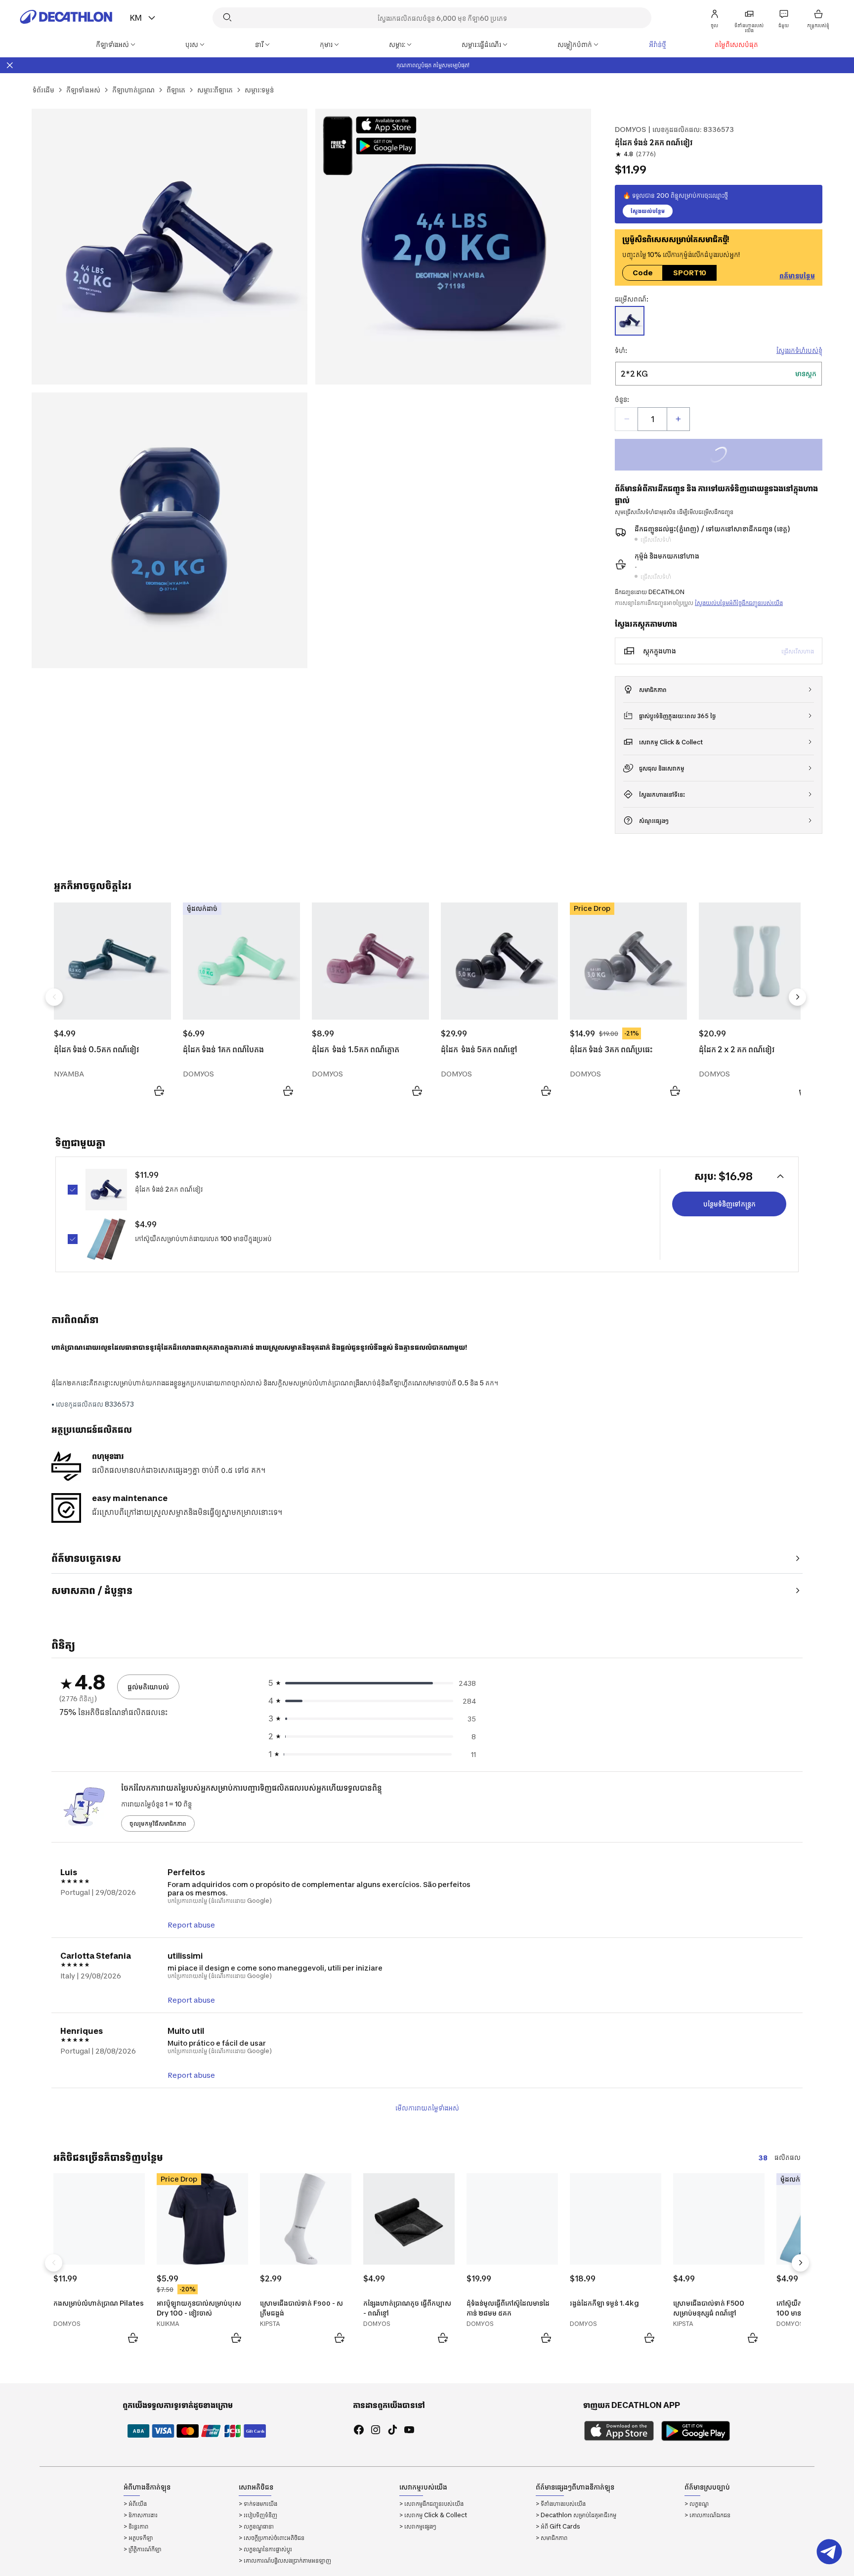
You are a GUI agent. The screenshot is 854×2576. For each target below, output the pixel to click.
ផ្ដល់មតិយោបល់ (148, 1687)
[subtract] (627, 419)
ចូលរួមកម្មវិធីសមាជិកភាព (158, 1824)
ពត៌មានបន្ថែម (797, 276)
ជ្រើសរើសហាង (798, 651)
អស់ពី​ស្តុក (729, 456)
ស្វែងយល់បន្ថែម (648, 211)
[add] (678, 419)
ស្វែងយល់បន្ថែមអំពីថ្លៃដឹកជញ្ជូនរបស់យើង (739, 603)
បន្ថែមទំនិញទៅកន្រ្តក (729, 1204)
